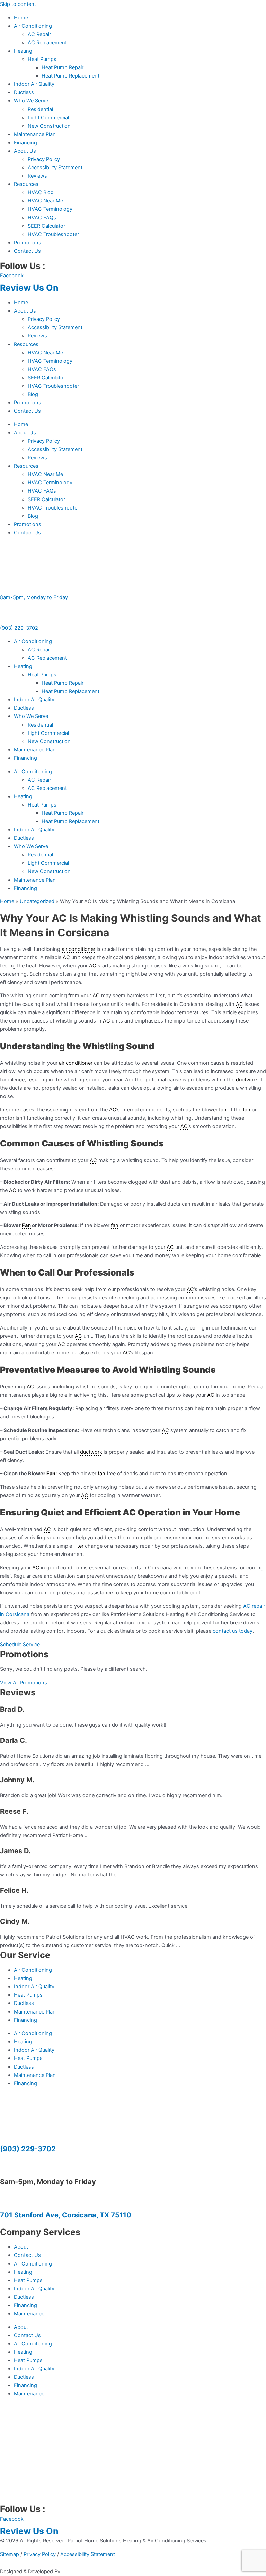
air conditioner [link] (78, 949)
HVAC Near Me (45, 201)
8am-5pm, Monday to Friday (34, 597)
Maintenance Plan (35, 134)
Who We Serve (31, 101)
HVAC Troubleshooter (53, 234)
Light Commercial (48, 118)
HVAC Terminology (50, 209)
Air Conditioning (33, 26)
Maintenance (29, 2314)
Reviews (37, 176)
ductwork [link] (247, 1080)
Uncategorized (37, 901)
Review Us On (30, 288)
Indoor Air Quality (34, 84)
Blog (33, 394)
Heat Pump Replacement (70, 76)
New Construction (49, 126)
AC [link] (66, 957)
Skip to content (18, 4)
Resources (26, 184)
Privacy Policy (44, 159)
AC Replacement (47, 43)
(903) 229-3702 (19, 628)
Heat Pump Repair (63, 67)
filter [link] (78, 1546)
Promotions (28, 243)
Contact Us (27, 251)
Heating (23, 51)
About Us (25, 151)
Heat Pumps (42, 59)
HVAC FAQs (42, 218)
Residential (40, 109)
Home (21, 18)
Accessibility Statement (55, 168)
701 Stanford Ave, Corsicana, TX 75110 (66, 2215)
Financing (25, 143)
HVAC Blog (41, 192)
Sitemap (10, 2554)
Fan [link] (26, 1225)
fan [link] (223, 1110)
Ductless (24, 92)
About (21, 2247)
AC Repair (39, 34)
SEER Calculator (46, 226)
